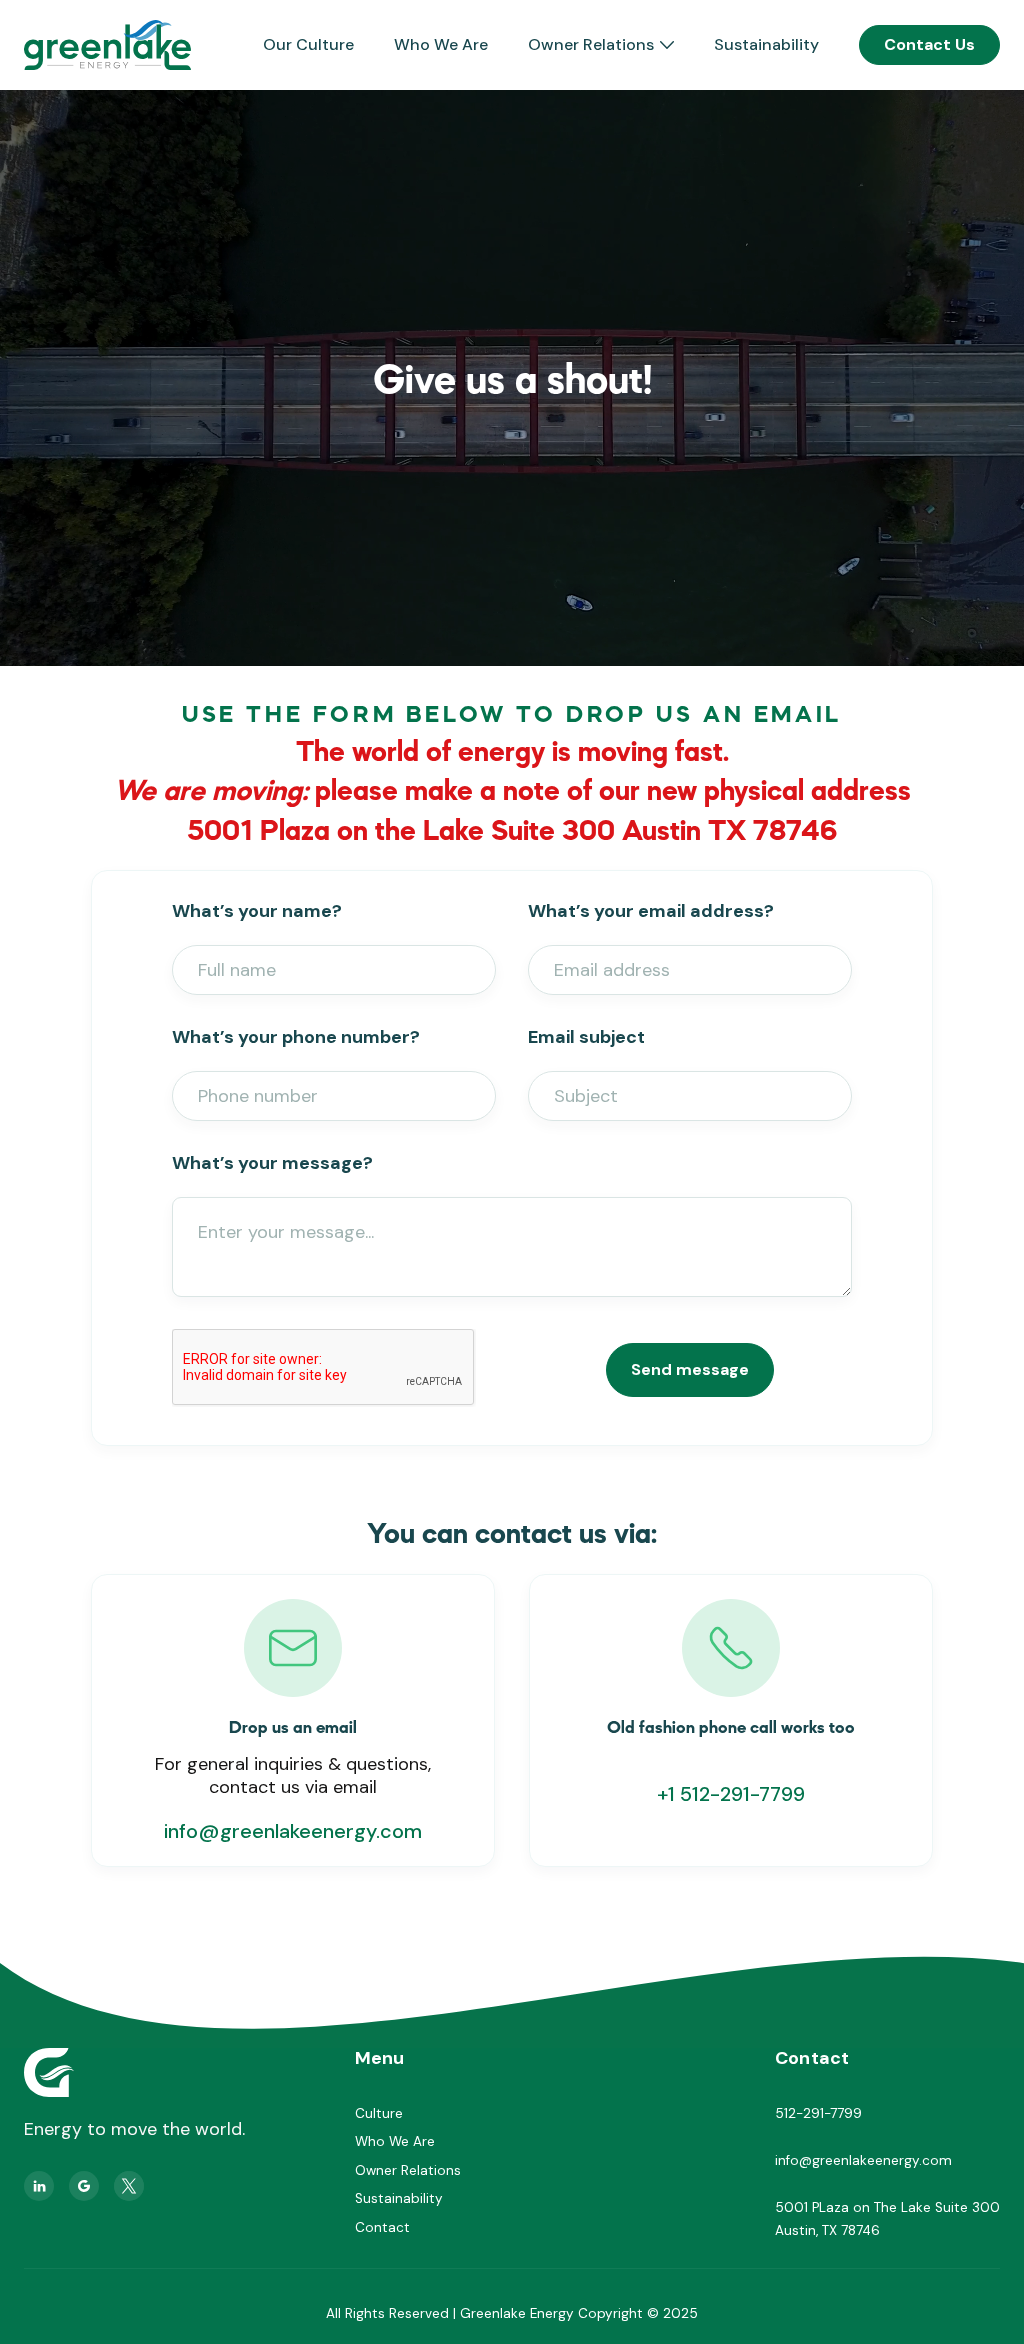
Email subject (586, 1037)
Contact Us (929, 44)
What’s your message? (272, 1163)
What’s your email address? (651, 911)
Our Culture (308, 44)
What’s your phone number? (296, 1037)
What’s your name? (257, 911)
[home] (107, 45)
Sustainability (766, 44)
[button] (601, 45)
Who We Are (441, 44)
